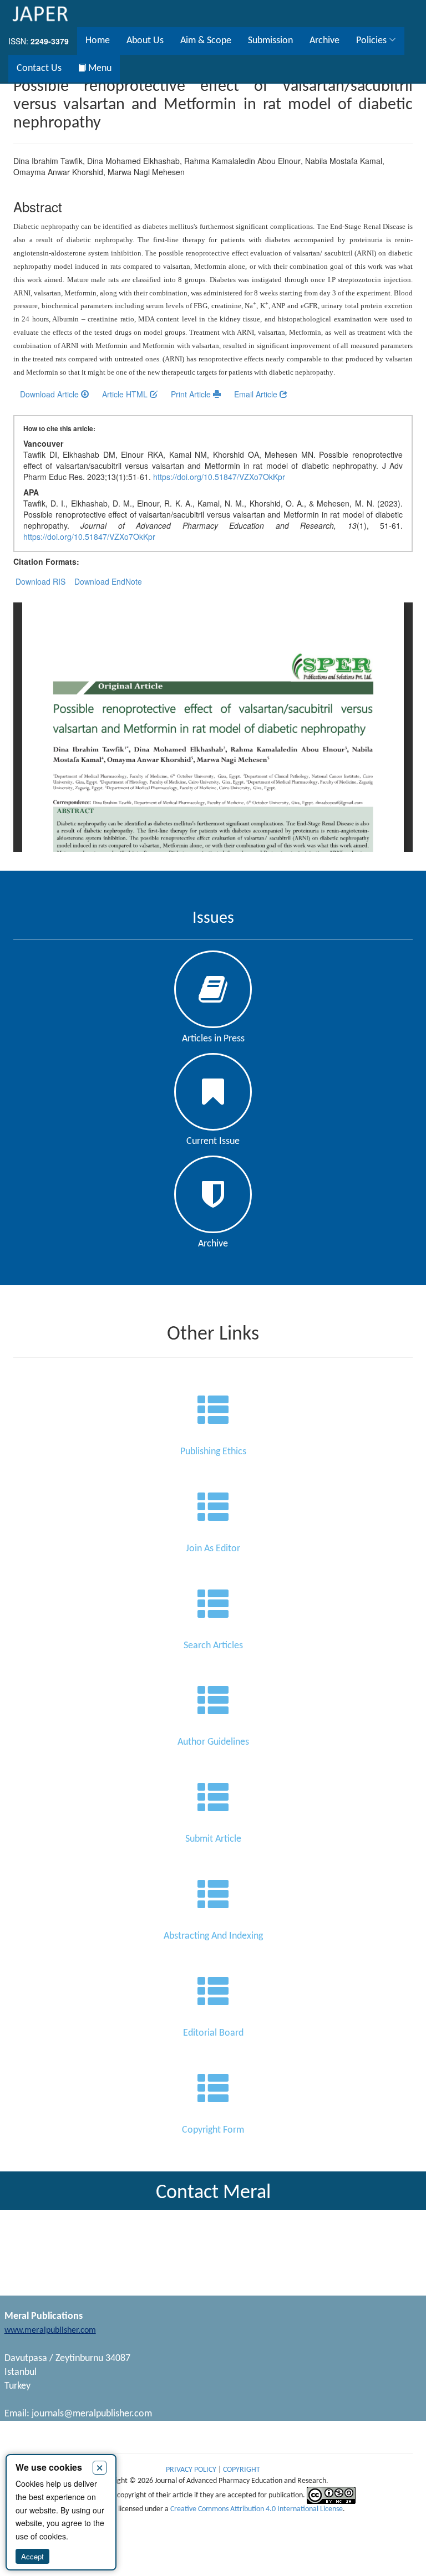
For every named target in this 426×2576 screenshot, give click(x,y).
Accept (32, 2556)
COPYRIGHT (242, 2470)
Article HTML (126, 394)
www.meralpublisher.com (50, 2330)
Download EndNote (108, 581)
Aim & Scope (206, 41)
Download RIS (40, 581)
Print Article (192, 394)
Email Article (257, 394)
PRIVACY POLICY (192, 2470)
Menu (99, 68)
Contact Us (39, 68)
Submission (270, 41)
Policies (372, 41)
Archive (324, 41)
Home (98, 41)
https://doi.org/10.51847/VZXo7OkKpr (219, 477)
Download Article (50, 394)
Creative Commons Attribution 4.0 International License (257, 2509)
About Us (145, 41)
